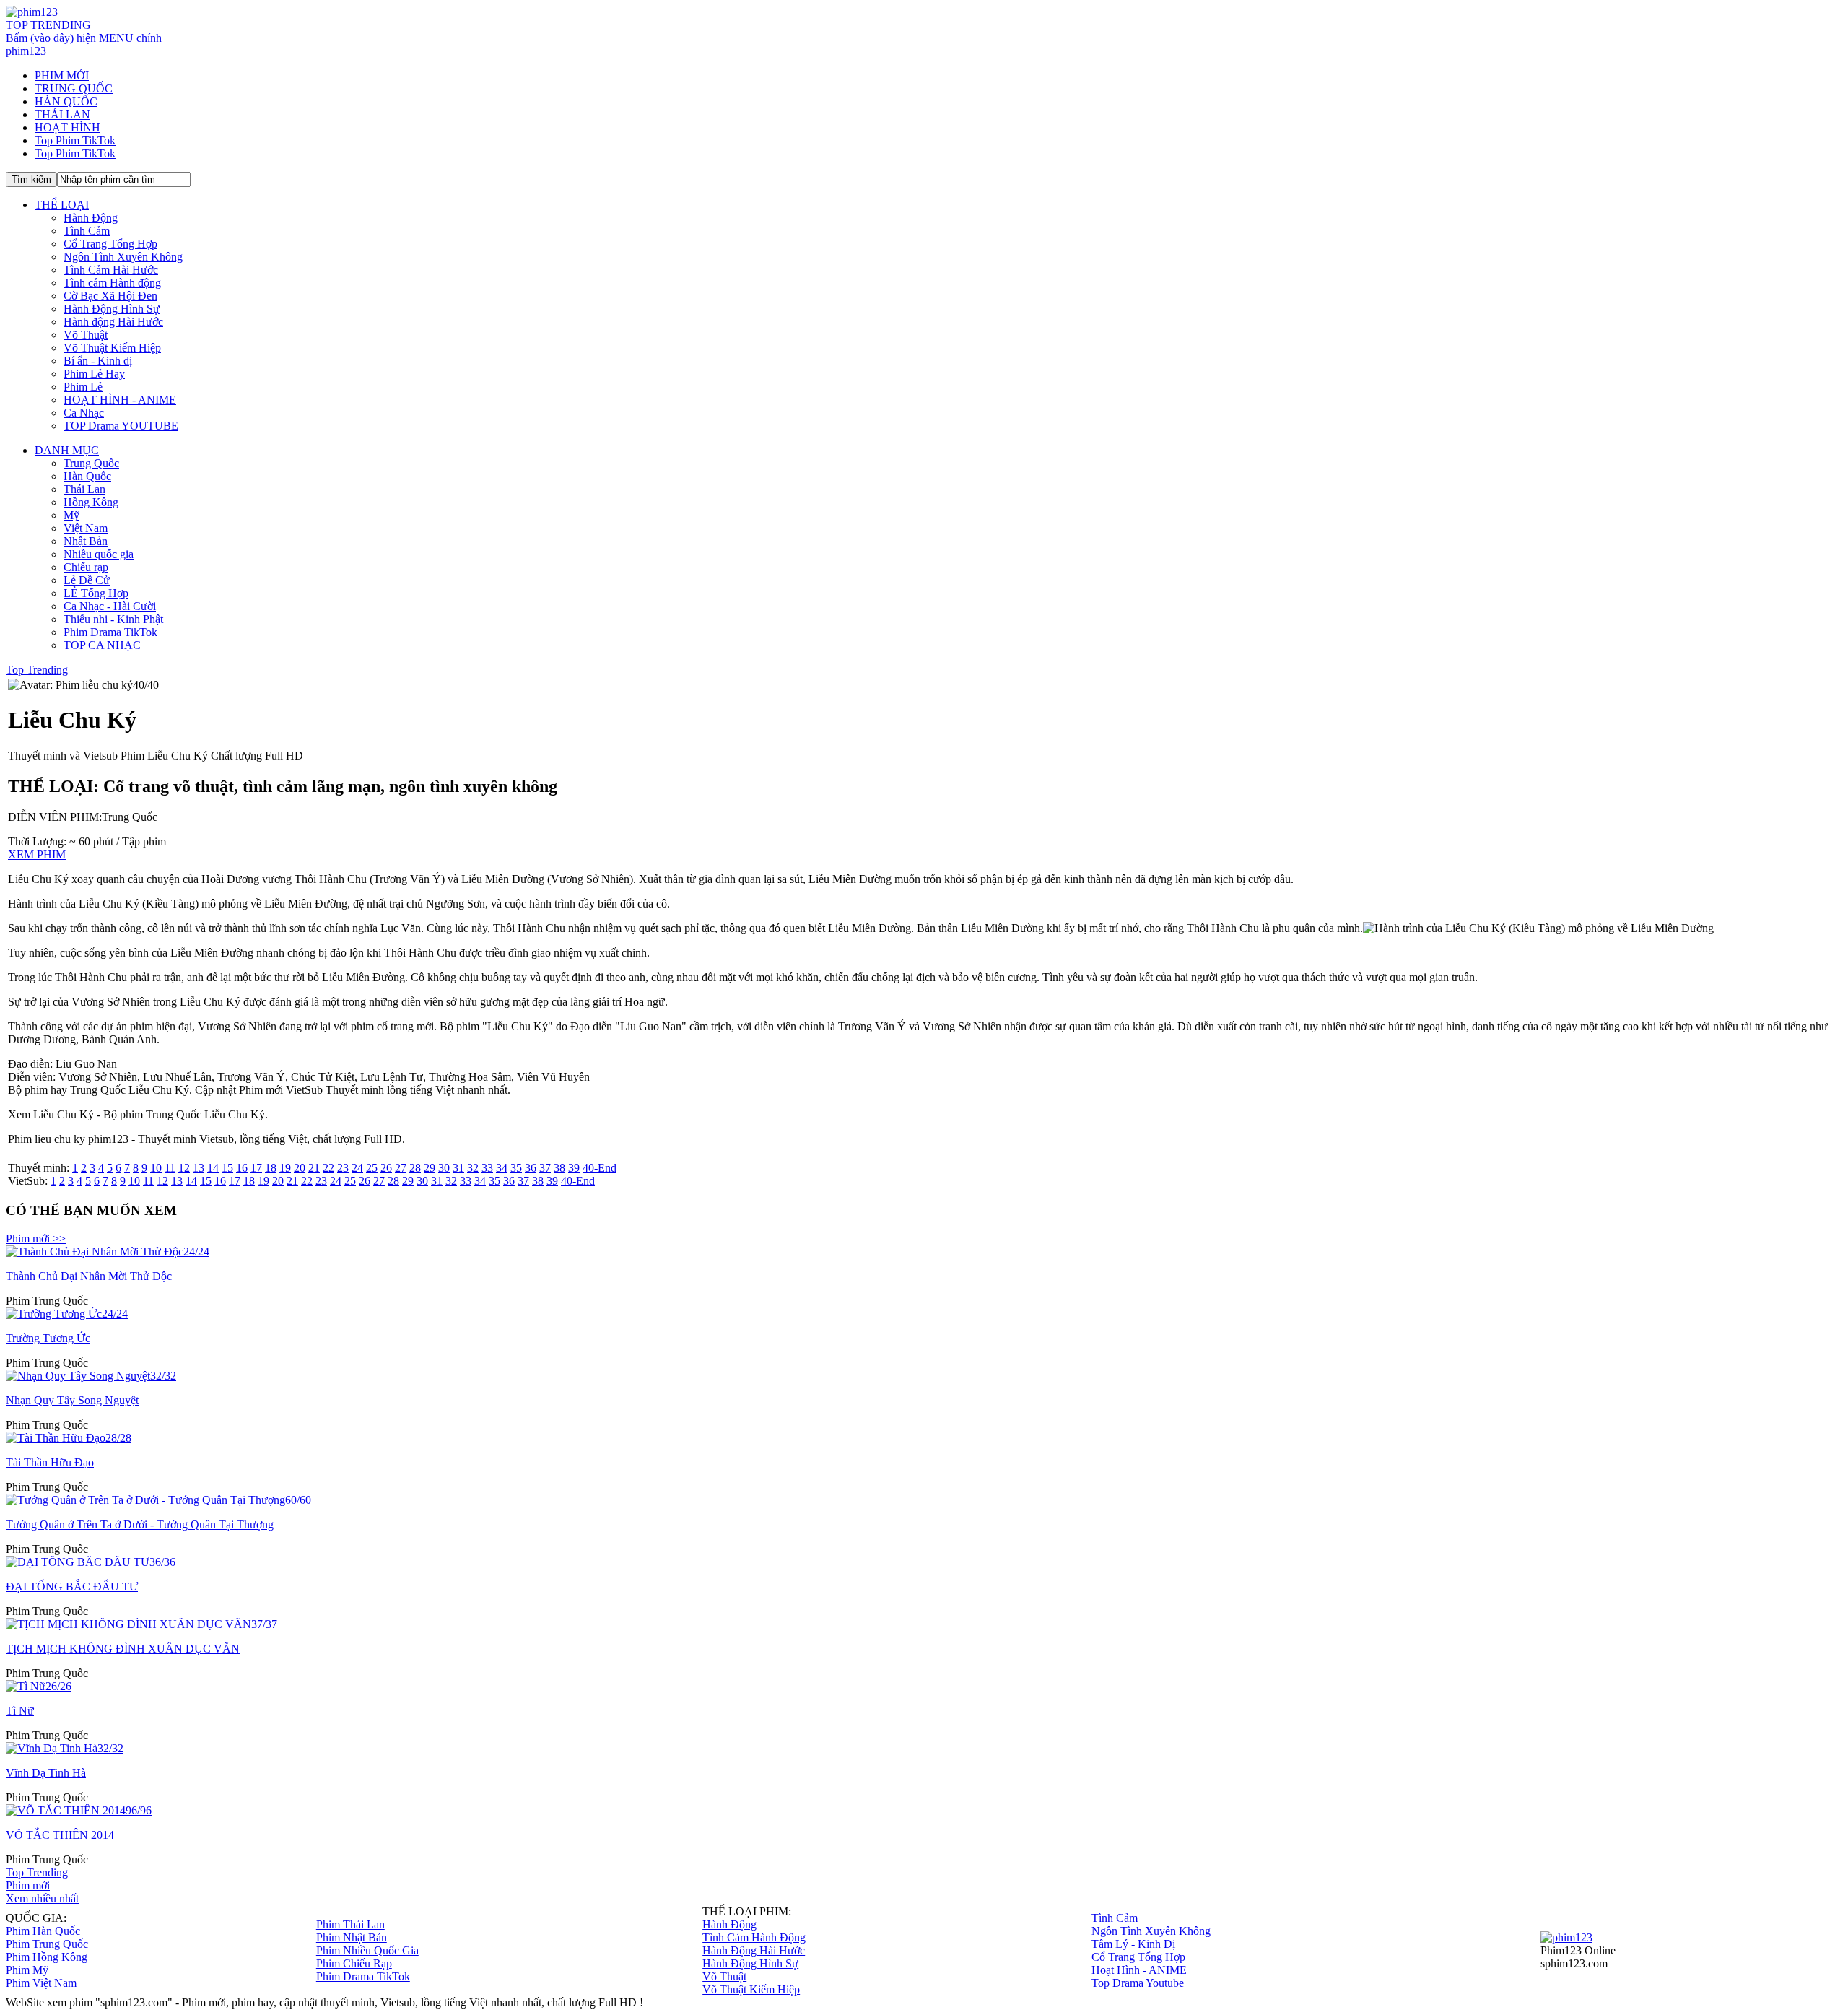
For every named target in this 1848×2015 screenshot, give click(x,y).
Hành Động (91, 218)
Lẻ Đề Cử (87, 580)
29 (430, 1168)
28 (415, 1168)
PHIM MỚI (62, 75)
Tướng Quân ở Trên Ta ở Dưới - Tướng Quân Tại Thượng (140, 1524)
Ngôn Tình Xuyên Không (123, 257)
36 (531, 1168)
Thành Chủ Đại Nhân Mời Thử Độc (89, 1276)
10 (156, 1168)
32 (473, 1168)
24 (357, 1168)
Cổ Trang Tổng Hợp (110, 244)
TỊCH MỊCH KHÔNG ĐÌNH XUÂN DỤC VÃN (123, 1649)
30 (444, 1168)
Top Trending (37, 670)
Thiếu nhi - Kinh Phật (113, 619)
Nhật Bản (86, 541)
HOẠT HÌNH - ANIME (120, 400)
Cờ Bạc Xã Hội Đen (110, 296)
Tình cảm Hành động (112, 283)
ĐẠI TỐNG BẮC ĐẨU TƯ (72, 1587)
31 (458, 1168)
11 (170, 1168)
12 (184, 1168)
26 (386, 1168)
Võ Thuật (86, 335)
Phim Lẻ (83, 387)
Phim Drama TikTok (110, 632)
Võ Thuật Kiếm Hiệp (112, 348)
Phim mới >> (36, 1239)
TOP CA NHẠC (102, 645)
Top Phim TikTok (75, 140)
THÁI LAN (62, 114)
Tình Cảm (87, 231)
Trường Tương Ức (48, 1338)
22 (328, 1168)
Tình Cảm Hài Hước (111, 270)
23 (343, 1168)
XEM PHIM (37, 854)
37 (545, 1168)
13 (199, 1168)
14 (213, 1168)
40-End (600, 1168)
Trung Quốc (91, 463)
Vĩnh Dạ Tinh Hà (46, 1773)
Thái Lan (84, 489)
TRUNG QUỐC (74, 88)
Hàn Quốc (87, 476)
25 (372, 1168)
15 (227, 1168)
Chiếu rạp (86, 567)
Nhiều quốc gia (99, 554)
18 (271, 1168)
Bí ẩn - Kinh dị (98, 361)
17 (256, 1168)
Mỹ (71, 515)
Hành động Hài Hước (113, 322)
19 (285, 1168)
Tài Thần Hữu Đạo (50, 1462)
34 (502, 1168)
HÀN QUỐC (66, 101)
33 (487, 1168)
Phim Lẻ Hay (94, 374)
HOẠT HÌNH (67, 127)
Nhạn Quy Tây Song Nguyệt (72, 1400)
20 (300, 1168)
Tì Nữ (20, 1711)
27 (401, 1168)
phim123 (26, 51)
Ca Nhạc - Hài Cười (110, 606)
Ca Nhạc (84, 413)
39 (574, 1168)
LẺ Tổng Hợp (96, 593)
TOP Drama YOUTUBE (121, 426)
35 (516, 1168)
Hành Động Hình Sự (112, 309)
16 (242, 1168)
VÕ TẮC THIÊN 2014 (60, 1835)
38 (559, 1168)
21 (314, 1168)
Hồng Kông (91, 502)
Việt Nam (86, 528)
